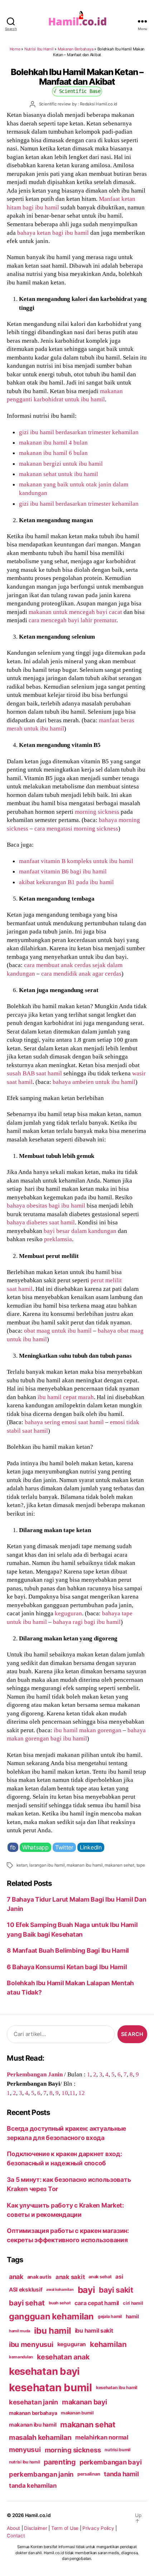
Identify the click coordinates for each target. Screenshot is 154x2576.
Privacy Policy (98, 2528)
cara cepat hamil (97, 2303)
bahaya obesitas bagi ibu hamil (46, 1205)
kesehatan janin (33, 2402)
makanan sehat (119, 1865)
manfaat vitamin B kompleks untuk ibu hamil (76, 861)
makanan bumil (77, 2413)
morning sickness (97, 812)
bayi (86, 2290)
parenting (60, 2462)
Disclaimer (35, 2528)
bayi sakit (116, 2290)
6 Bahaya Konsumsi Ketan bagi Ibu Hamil (67, 1967)
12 (82, 2093)
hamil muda (20, 2331)
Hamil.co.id (38, 2515)
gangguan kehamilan (51, 2316)
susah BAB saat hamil (34, 1073)
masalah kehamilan (40, 2437)
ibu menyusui (31, 2344)
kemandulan (21, 2357)
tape (141, 1865)
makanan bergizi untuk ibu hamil (61, 464)
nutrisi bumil (117, 2450)
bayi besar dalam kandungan (80, 1231)
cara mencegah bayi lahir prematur (73, 620)
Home (15, 49)
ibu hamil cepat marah (66, 1397)
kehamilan (108, 2344)
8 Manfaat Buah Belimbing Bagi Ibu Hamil (68, 1950)
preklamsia (58, 1239)
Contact (16, 2536)
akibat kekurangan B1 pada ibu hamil (66, 882)
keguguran (68, 1613)
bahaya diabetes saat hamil (41, 1222)
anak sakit (70, 2277)
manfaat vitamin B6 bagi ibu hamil (63, 871)
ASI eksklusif (26, 2290)
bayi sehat (27, 2303)
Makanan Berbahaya (76, 49)
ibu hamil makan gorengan (88, 1730)
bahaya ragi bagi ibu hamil (87, 1622)
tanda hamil (121, 2474)
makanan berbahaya (33, 2413)
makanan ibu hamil (85, 1865)
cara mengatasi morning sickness (76, 828)
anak (16, 2277)
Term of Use (65, 2528)
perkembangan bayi (111, 2462)
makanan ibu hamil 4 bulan (53, 442)
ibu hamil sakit (94, 2331)
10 (65, 2093)
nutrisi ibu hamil (25, 2462)
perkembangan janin (41, 2474)
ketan (22, 1865)
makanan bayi (85, 2402)
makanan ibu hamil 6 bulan (53, 453)
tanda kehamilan (33, 2486)
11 (73, 2093)
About (13, 2528)
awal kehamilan (60, 2290)
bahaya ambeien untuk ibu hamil (94, 1082)
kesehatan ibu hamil (117, 2387)
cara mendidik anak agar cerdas (81, 974)
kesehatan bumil (50, 2387)
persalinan (89, 2474)
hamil (132, 2316)
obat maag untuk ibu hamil (58, 1331)
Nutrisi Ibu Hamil (39, 49)
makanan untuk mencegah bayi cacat (75, 612)
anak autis (39, 2277)
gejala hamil (110, 2316)
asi (119, 2277)
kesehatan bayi (44, 2371)
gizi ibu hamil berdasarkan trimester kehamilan (79, 432)
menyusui (25, 2450)
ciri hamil (133, 2303)
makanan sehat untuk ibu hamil (59, 474)
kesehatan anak (63, 2357)
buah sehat (60, 2303)
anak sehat (100, 2277)
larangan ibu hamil (47, 1865)
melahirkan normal (102, 2437)
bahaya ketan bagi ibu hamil (53, 233)
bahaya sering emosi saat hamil (64, 1422)
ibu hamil (52, 2331)
